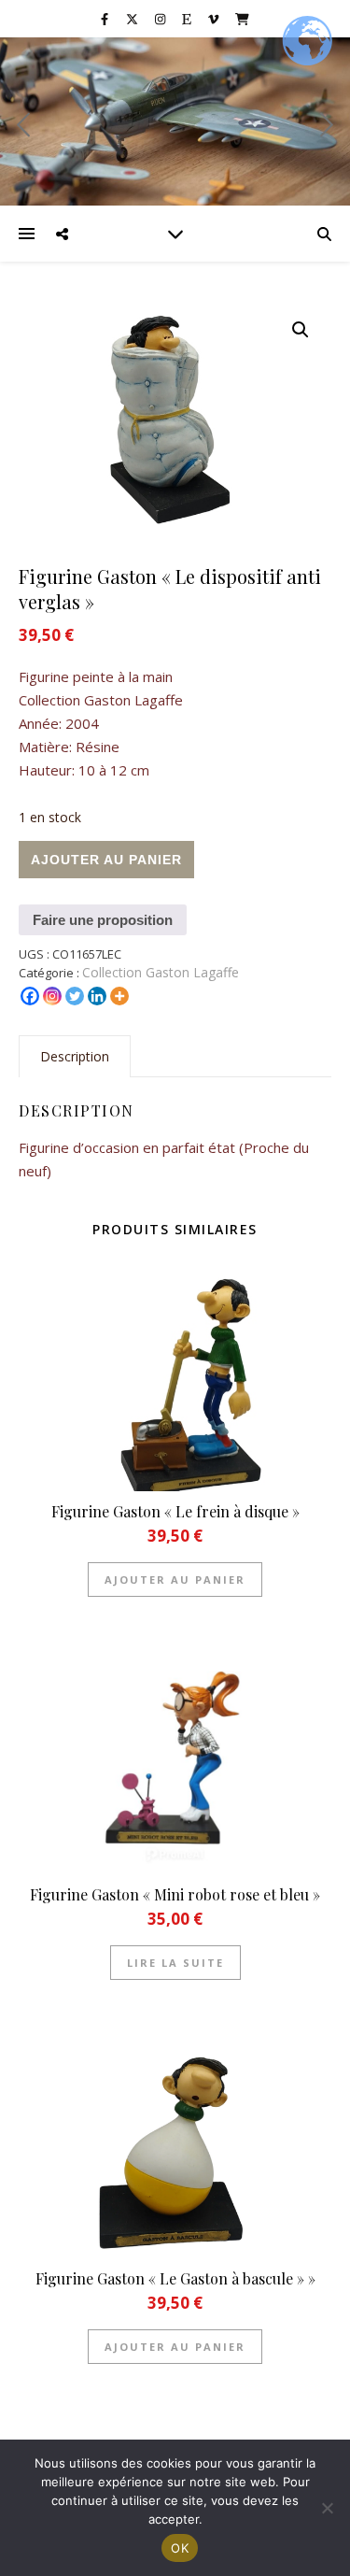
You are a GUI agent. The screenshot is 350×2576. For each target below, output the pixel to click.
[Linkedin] (97, 996)
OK (180, 2548)
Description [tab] (75, 1056)
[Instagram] (52, 996)
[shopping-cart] (242, 19)
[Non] (327, 2508)
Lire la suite (175, 1963)
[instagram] (161, 19)
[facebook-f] (106, 19)
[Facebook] (30, 996)
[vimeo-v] (215, 19)
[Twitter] (75, 996)
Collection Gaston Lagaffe (161, 972)
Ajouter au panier (106, 860)
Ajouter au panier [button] (175, 1580)
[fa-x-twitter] (133, 19)
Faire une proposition (103, 920)
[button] (301, 330)
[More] (119, 996)
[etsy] (188, 19)
